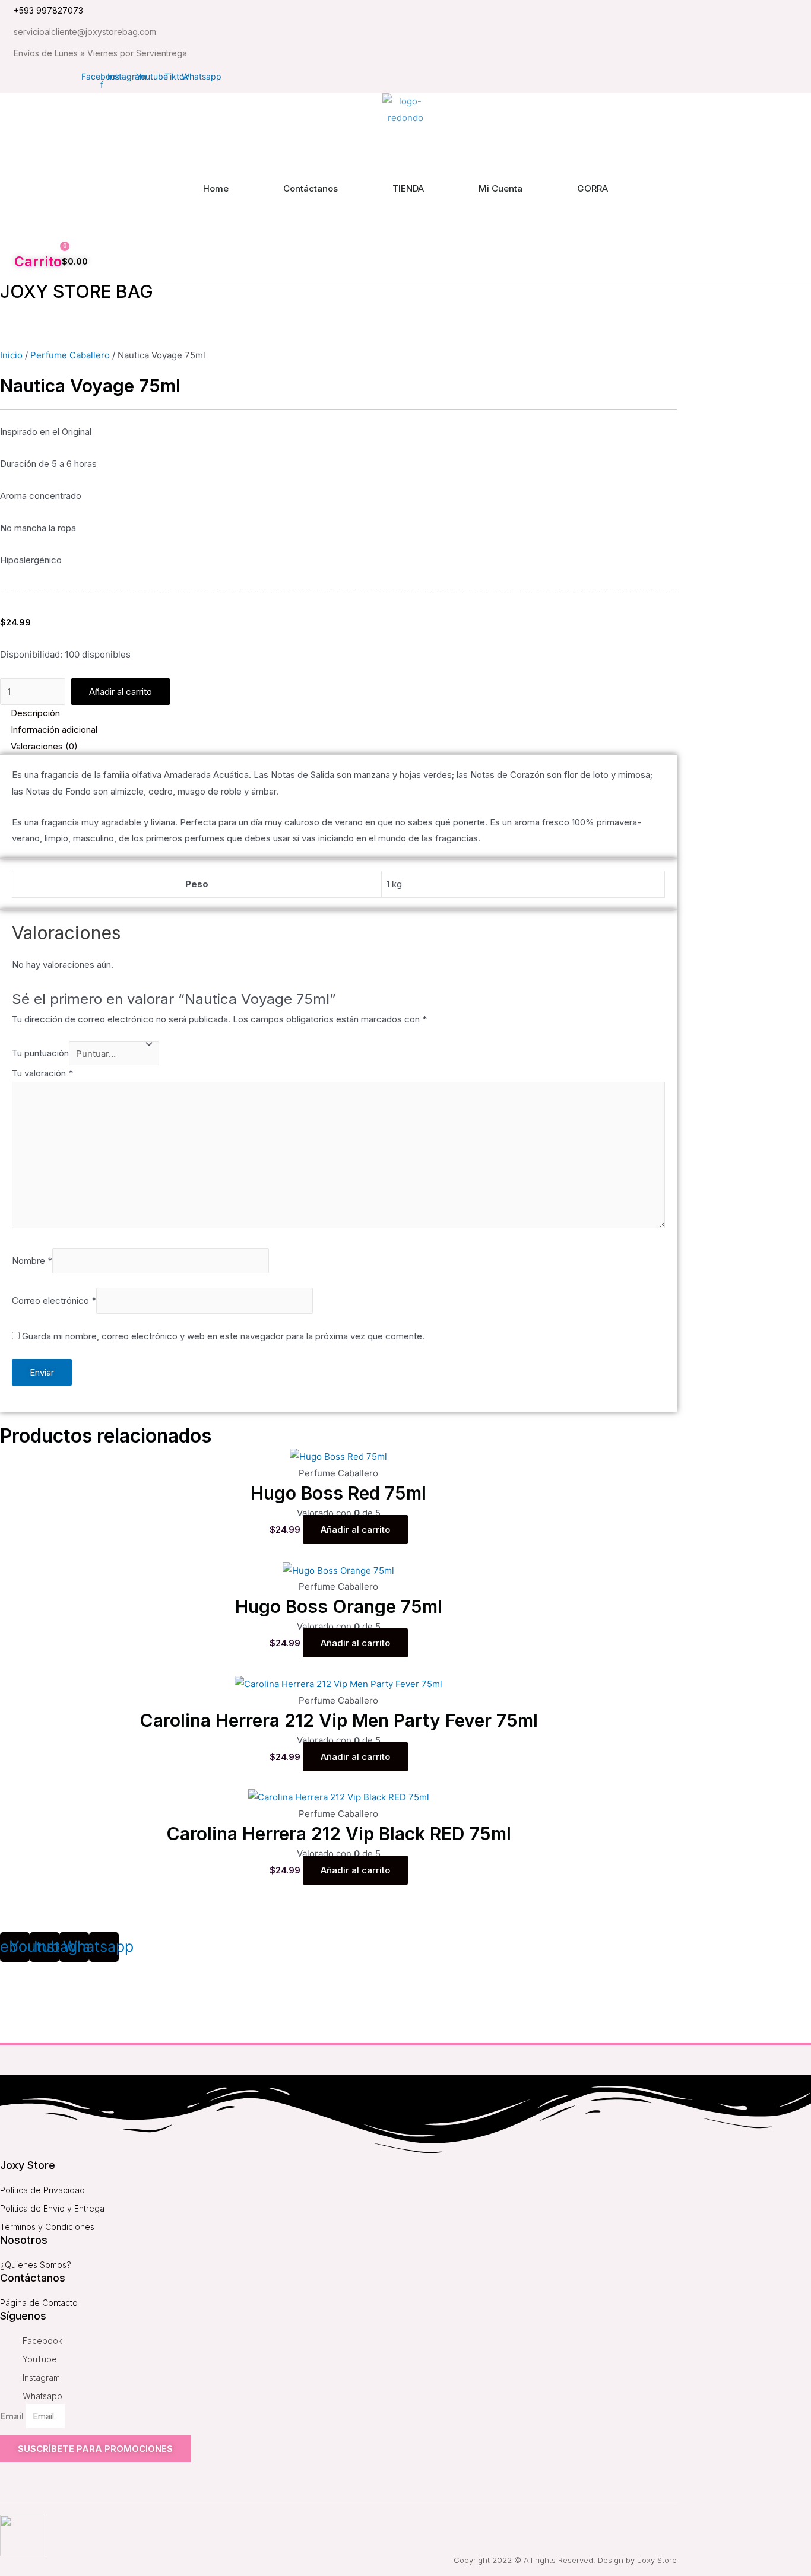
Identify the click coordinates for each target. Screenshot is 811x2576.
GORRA (593, 188)
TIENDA (408, 188)
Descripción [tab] (35, 713)
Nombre (32, 1261)
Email (13, 2416)
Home (216, 188)
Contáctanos (311, 188)
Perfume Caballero (70, 355)
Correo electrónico (54, 1301)
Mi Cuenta (500, 188)
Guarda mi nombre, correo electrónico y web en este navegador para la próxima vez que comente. (223, 1336)
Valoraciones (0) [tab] (44, 746)
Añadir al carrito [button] (355, 1530)
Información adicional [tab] (54, 730)
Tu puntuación (40, 1054)
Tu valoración (42, 1073)
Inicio (11, 355)
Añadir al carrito (121, 692)
